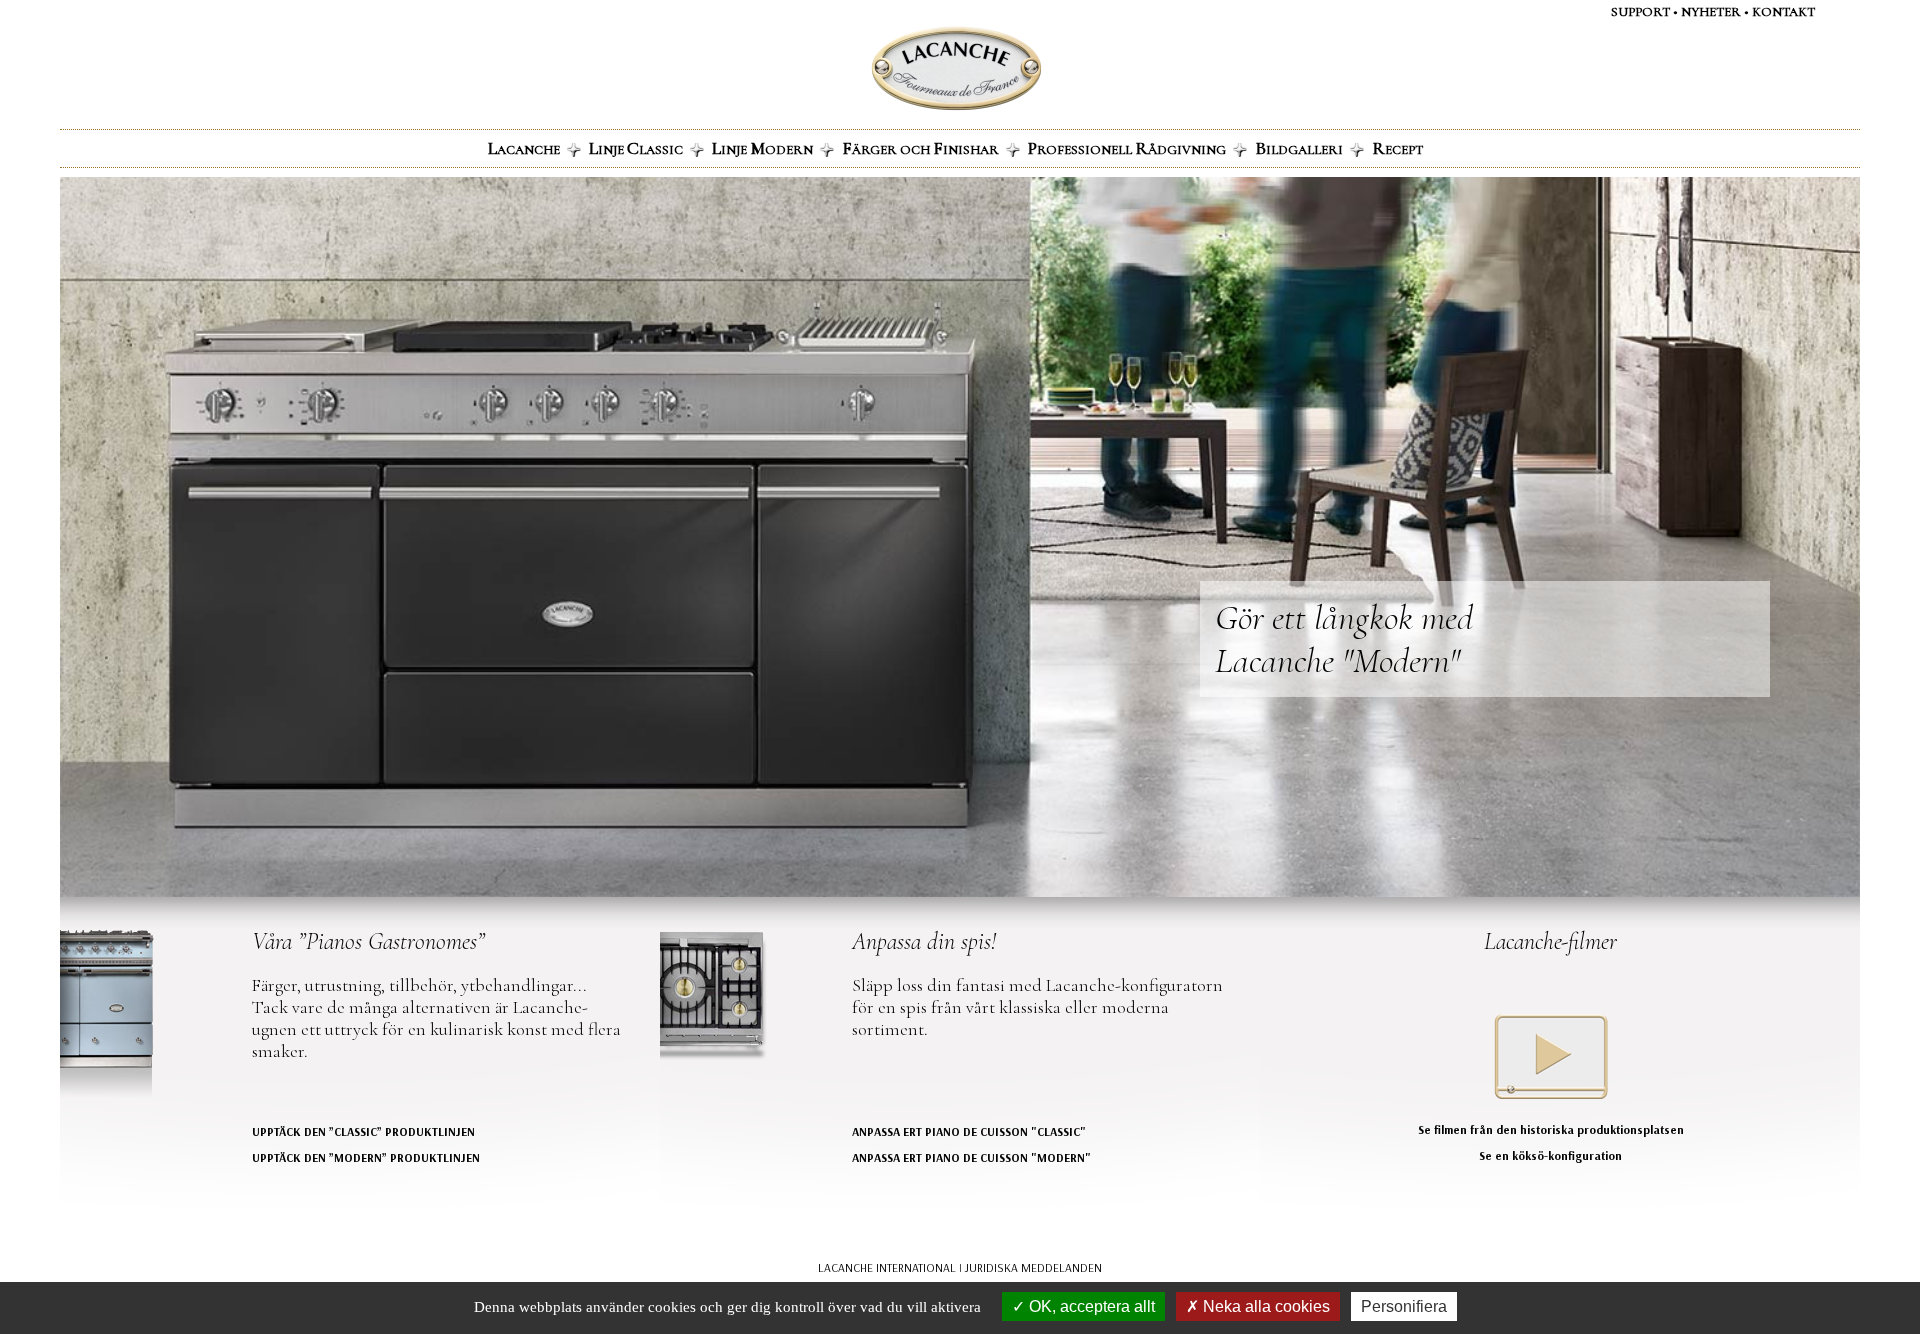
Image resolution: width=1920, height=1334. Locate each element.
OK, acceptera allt (1090, 1306)
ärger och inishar (920, 148)
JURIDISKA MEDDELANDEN (1033, 1267)
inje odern (762, 148)
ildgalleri (1299, 148)
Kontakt (1783, 12)
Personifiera (1404, 1306)
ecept (1397, 148)
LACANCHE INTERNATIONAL (887, 1267)
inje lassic (636, 148)
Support (1640, 12)
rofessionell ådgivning (1127, 148)
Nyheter (1711, 12)
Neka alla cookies (1264, 1306)
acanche (524, 148)
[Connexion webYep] (877, 69)
